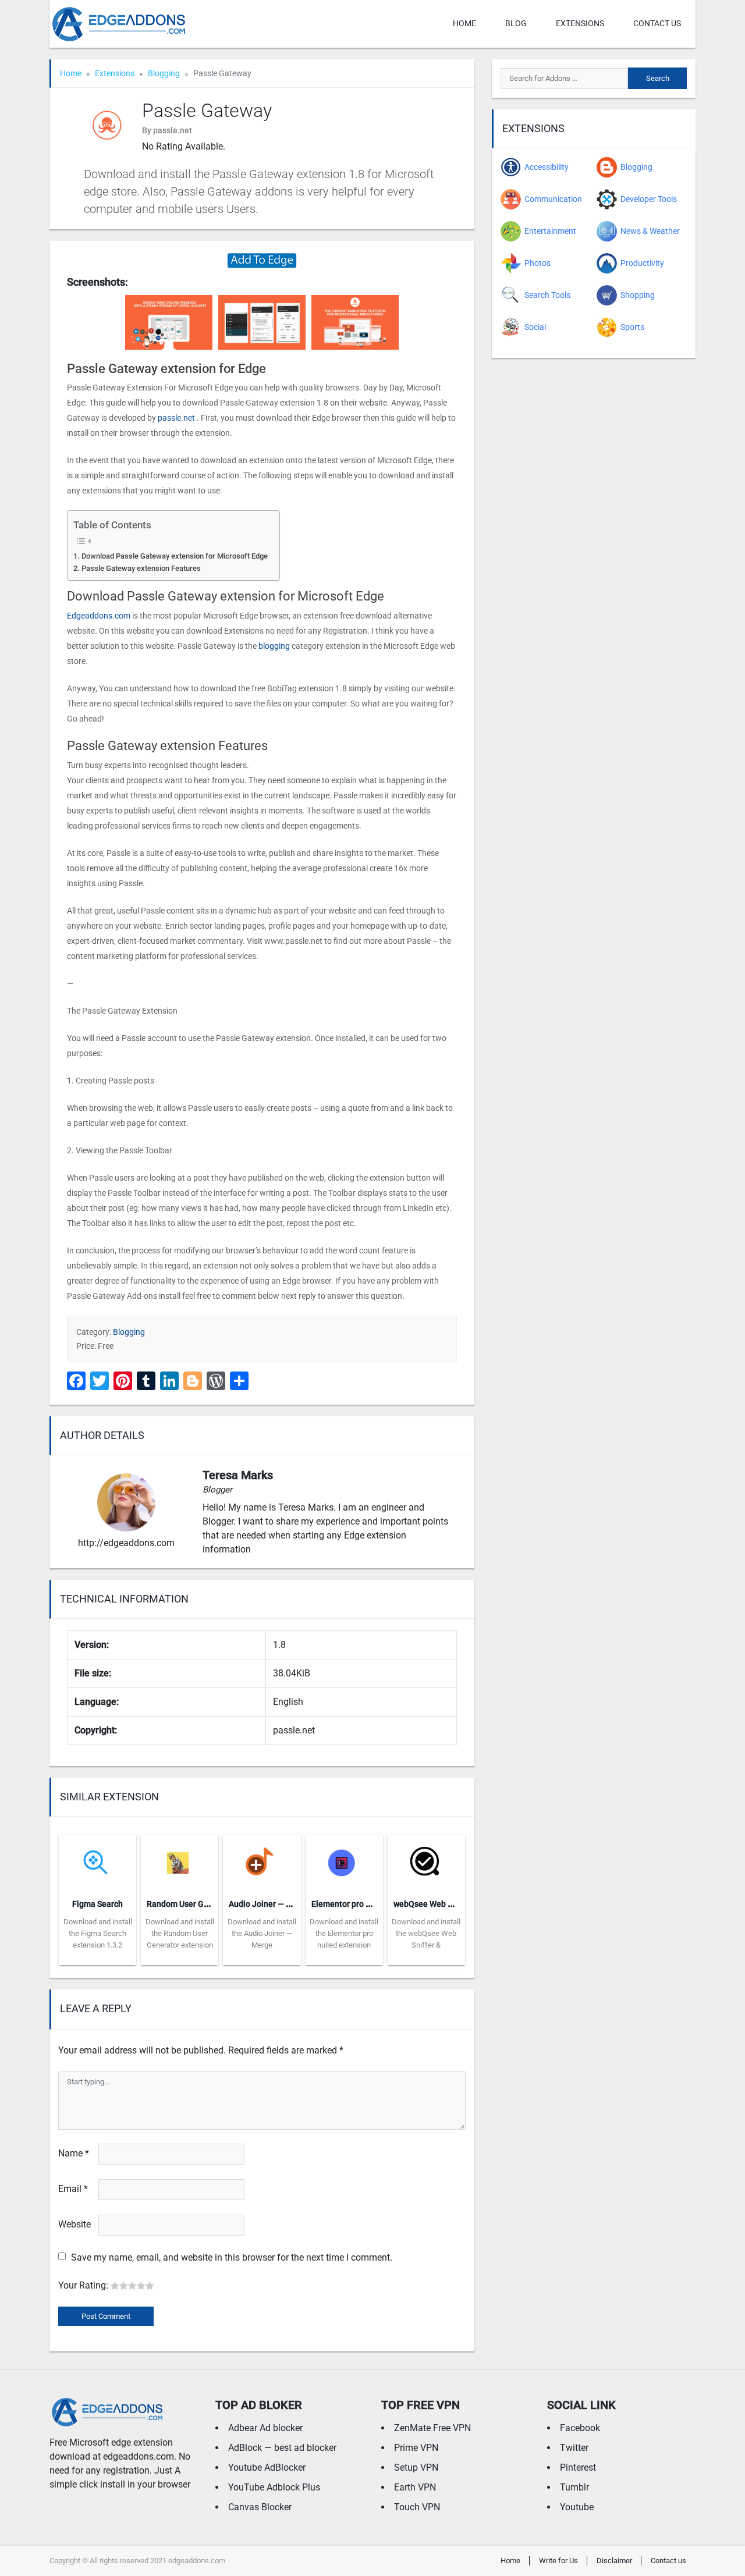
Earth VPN (415, 2487)
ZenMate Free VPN (432, 2428)
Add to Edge (97, 1956)
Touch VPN (417, 2507)
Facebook (580, 2428)
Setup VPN (416, 2467)
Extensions (580, 23)
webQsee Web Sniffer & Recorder (454, 1904)
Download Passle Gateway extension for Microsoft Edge (175, 556)
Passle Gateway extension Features (141, 568)
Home (464, 23)
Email (73, 2189)
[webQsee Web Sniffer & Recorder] (426, 1862)
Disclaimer (614, 2561)
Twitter (574, 2448)
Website (74, 2224)
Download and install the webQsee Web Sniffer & (426, 1933)
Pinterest (578, 2467)
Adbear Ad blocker (265, 2428)
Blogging (164, 73)
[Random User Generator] (180, 1862)
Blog (516, 23)
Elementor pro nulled (350, 1904)
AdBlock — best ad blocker (282, 2448)
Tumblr (574, 2487)
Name (74, 2153)
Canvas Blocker (260, 2507)
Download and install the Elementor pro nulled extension (344, 1933)
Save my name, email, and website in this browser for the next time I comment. (232, 2257)
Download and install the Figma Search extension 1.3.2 (98, 1933)
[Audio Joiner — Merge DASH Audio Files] (262, 1862)
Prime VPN (416, 2448)
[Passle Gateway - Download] (262, 260)
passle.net (176, 418)
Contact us (657, 23)
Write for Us (558, 2561)
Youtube (577, 2507)
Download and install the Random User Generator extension (180, 1933)
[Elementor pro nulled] (344, 1862)
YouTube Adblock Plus (274, 2487)
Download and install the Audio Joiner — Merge (262, 1933)
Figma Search (97, 1904)
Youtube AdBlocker (267, 2467)
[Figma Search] (97, 1862)
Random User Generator (191, 1904)
